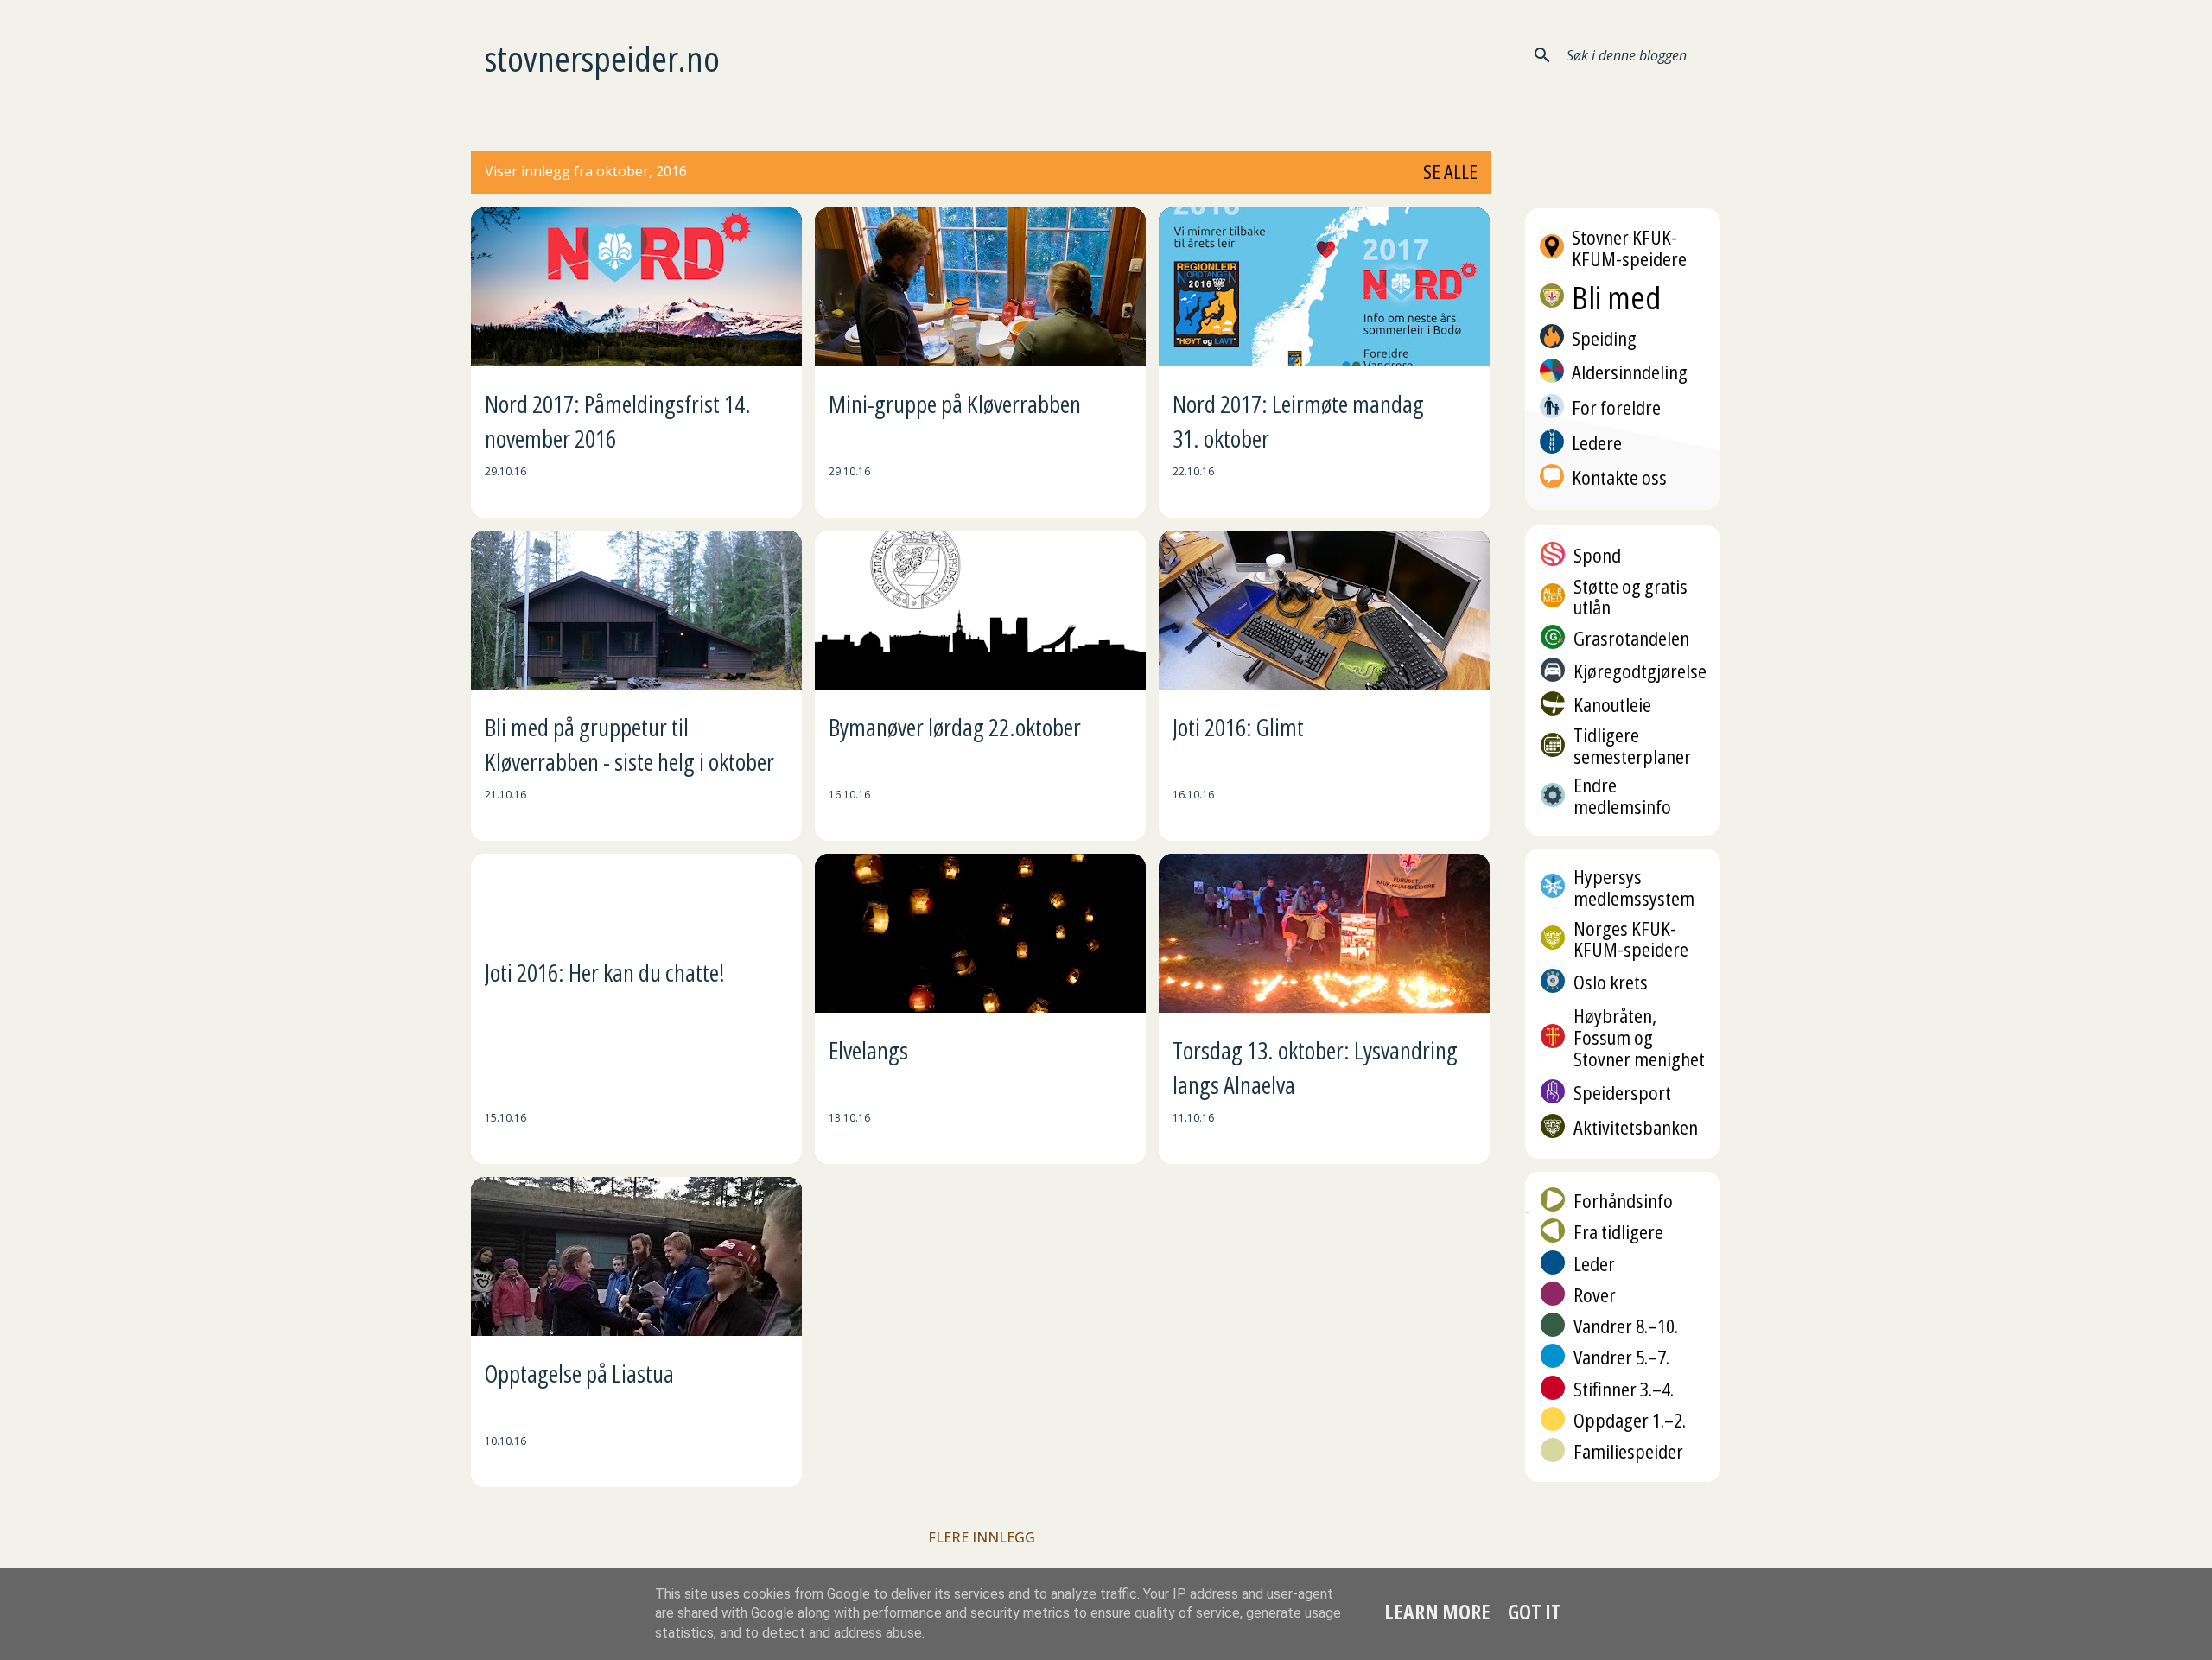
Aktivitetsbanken (1636, 1127)
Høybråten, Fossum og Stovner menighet (1639, 1037)
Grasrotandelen (1631, 638)
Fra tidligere (1618, 1232)
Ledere (1597, 443)
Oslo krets (1611, 982)
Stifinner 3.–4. (1624, 1389)
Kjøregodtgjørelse (1640, 671)
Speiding (1604, 337)
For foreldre (1616, 407)
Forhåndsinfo (1623, 1201)
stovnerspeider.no (602, 58)
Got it (1535, 1612)
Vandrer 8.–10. (1626, 1326)
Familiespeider (1628, 1451)
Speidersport (1622, 1093)
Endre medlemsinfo (1622, 796)
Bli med (1616, 298)
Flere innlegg (982, 1537)
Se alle (1450, 172)
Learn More (1437, 1612)
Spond (1597, 555)
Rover (1595, 1295)
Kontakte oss (1619, 477)
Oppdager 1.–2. (1630, 1420)
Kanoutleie (1612, 705)
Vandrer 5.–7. (1621, 1357)
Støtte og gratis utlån (1630, 597)
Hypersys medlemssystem (1634, 887)
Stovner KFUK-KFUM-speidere (1629, 248)
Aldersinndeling (1630, 372)
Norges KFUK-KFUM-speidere (1631, 939)
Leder (1594, 1264)
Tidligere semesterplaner (1632, 746)
